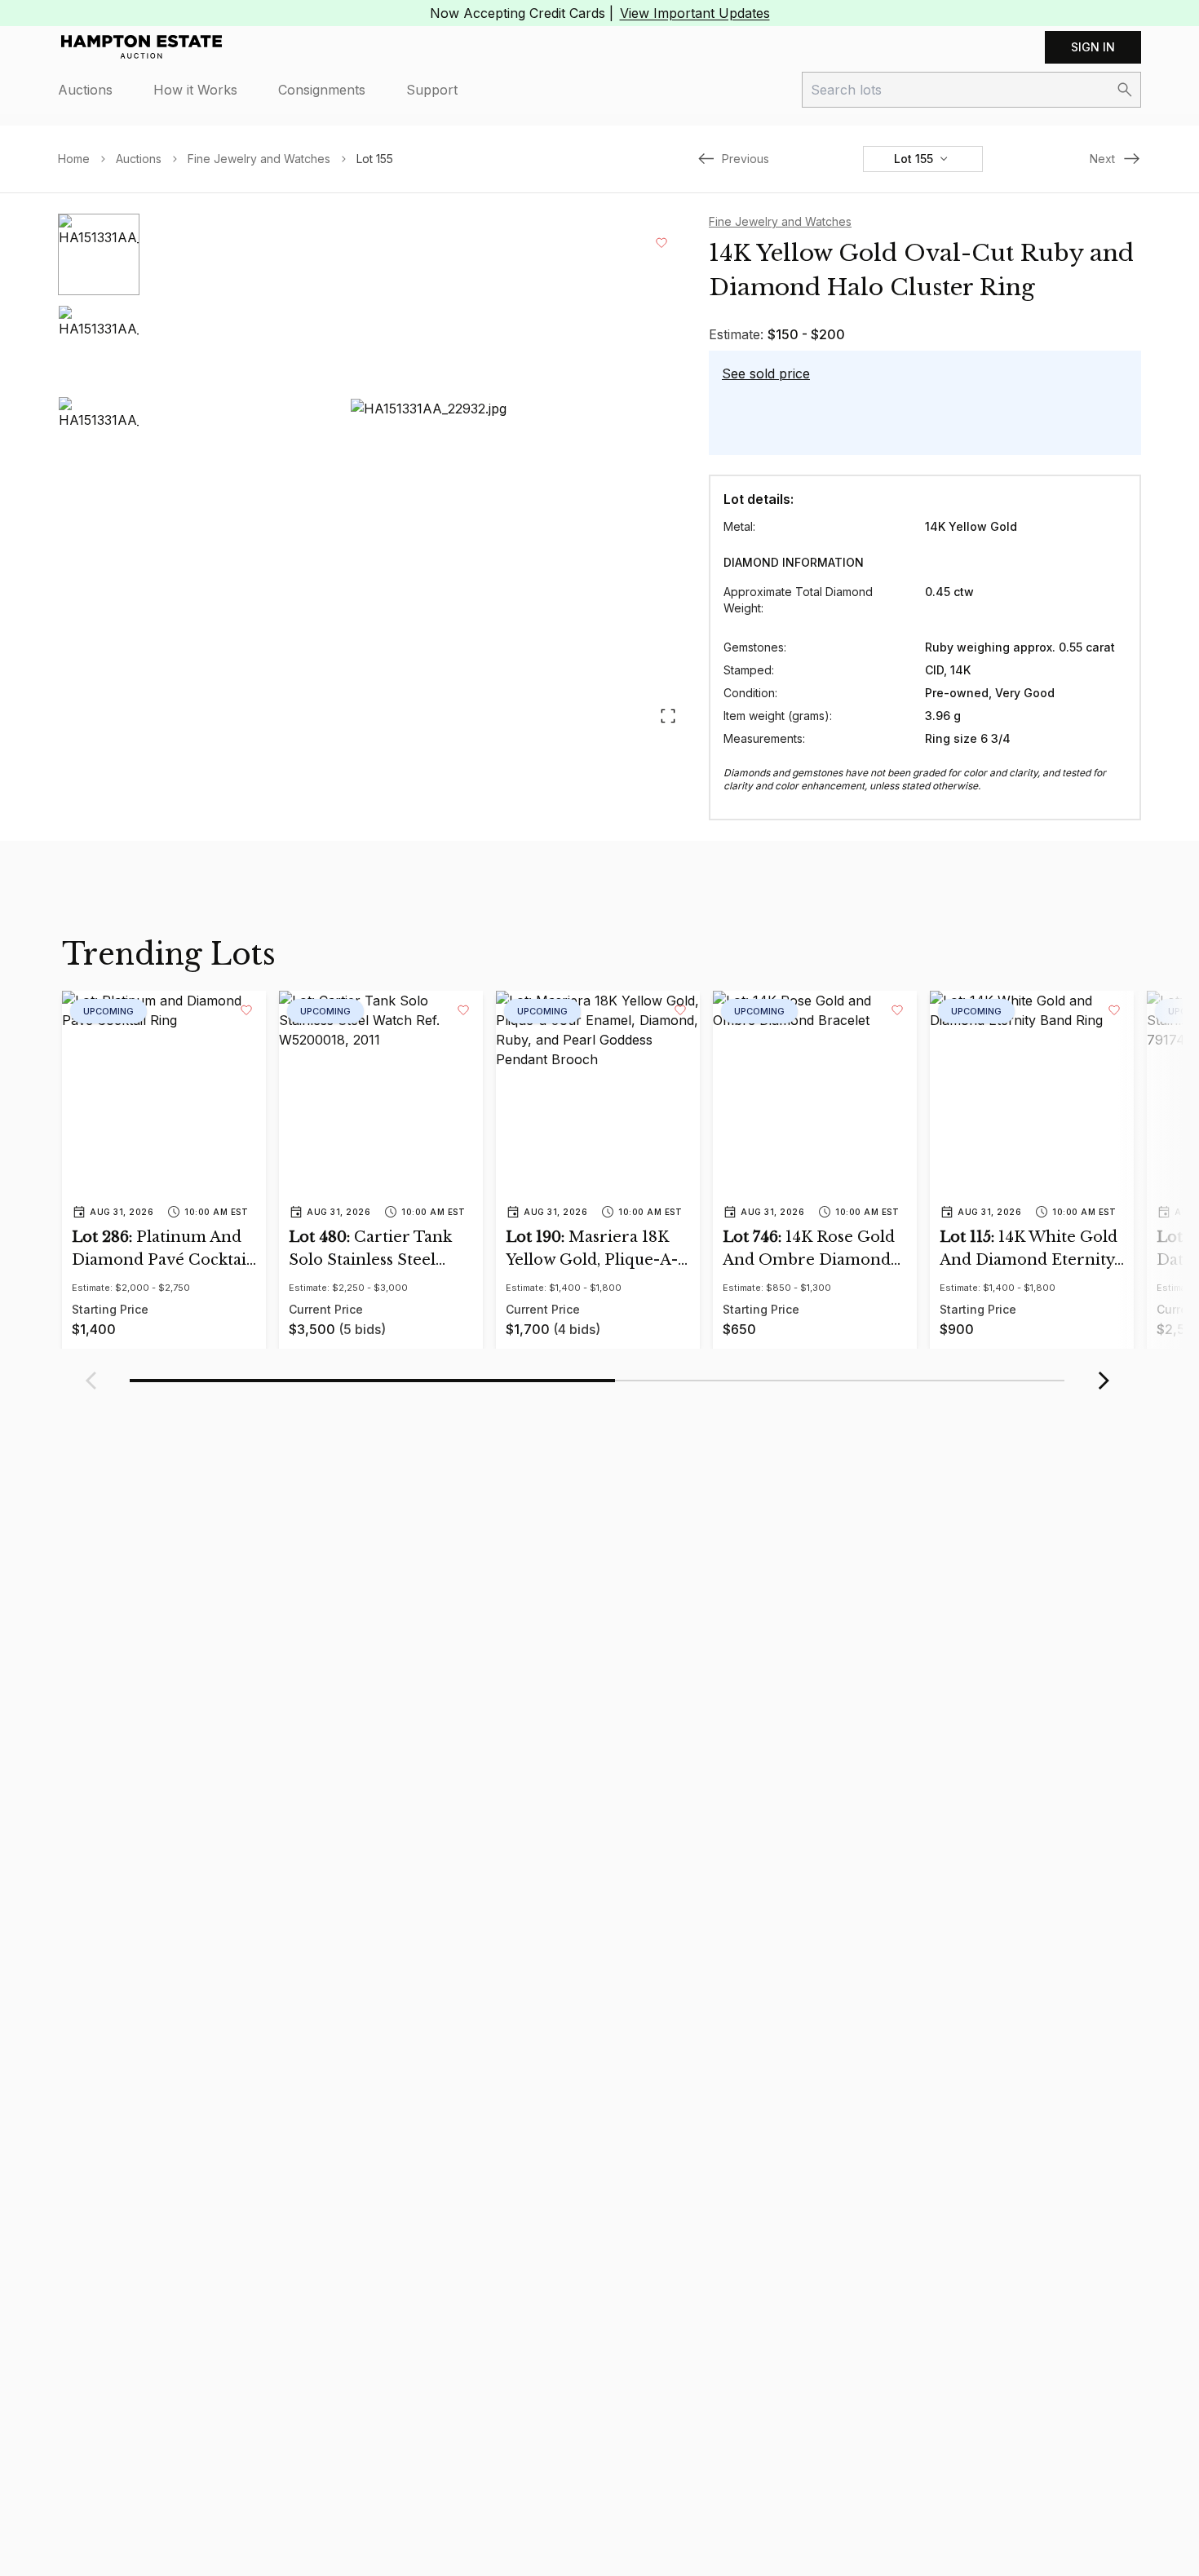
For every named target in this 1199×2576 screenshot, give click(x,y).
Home (74, 159)
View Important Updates (695, 13)
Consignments (322, 90)
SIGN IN (1093, 47)
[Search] (1125, 90)
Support (432, 90)
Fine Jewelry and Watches (259, 159)
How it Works (195, 90)
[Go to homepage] (142, 47)
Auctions (85, 90)
